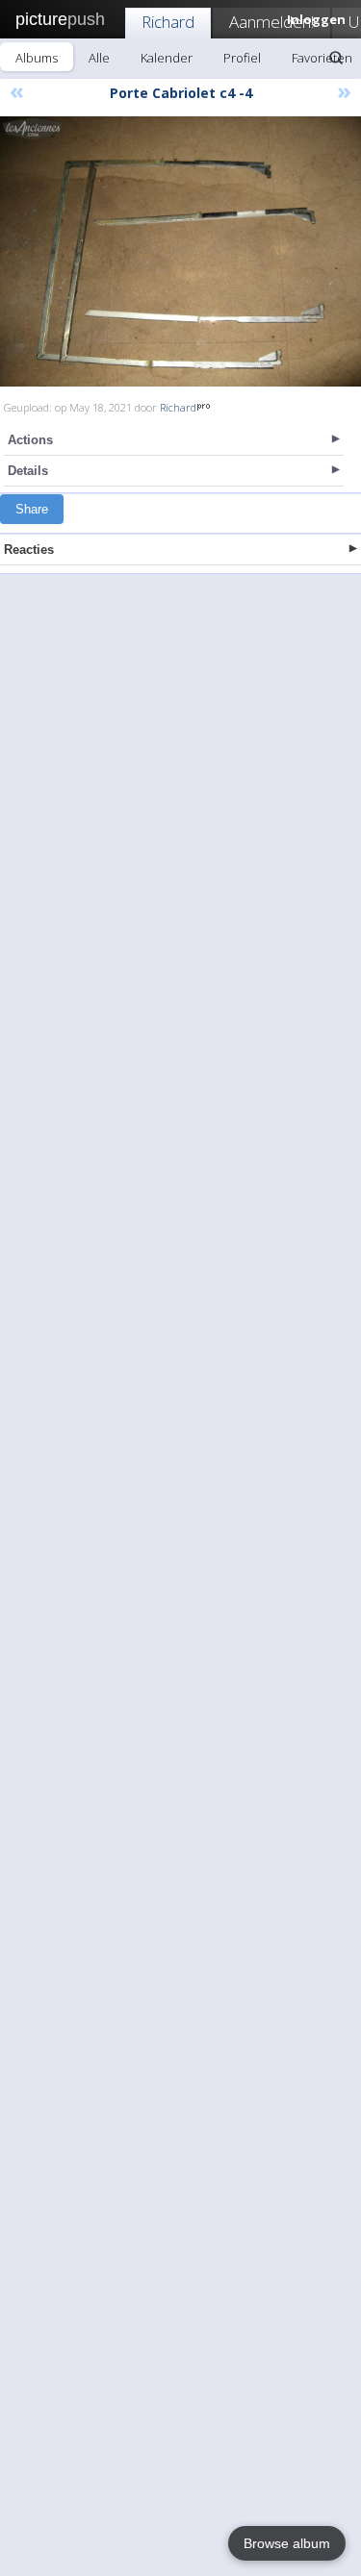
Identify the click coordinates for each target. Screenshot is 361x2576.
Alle (99, 58)
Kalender (167, 58)
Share (32, 509)
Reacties (29, 550)
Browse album (287, 2543)
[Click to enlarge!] (180, 251)
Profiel (242, 58)
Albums (37, 58)
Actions (30, 440)
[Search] (336, 58)
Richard (168, 22)
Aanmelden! (271, 22)
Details (28, 471)
